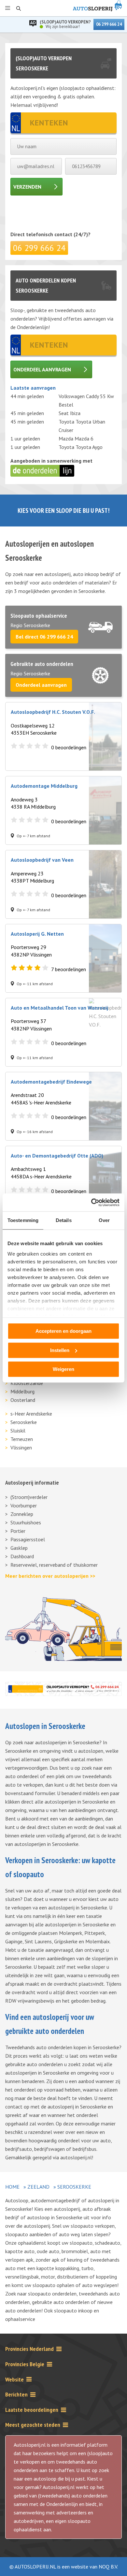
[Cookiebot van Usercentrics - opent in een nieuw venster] (91, 1202)
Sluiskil (18, 1431)
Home (12, 2187)
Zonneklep (22, 1514)
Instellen (60, 1350)
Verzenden (27, 187)
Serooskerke (24, 1422)
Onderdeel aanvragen (42, 369)
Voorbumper (24, 1505)
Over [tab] (104, 1220)
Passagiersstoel (28, 1539)
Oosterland (23, 1400)
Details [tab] (64, 1220)
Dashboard (22, 1556)
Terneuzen (22, 1439)
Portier (18, 1531)
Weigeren (63, 1369)
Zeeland (38, 2187)
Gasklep (19, 1548)
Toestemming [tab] (23, 1220)
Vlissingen (21, 1447)
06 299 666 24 (109, 24)
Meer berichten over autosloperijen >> (50, 1576)
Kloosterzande (27, 1383)
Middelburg (22, 1391)
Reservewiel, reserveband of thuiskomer (54, 1565)
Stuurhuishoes (26, 1522)
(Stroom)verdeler (29, 1497)
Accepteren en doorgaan (63, 1331)
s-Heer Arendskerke (31, 1414)
